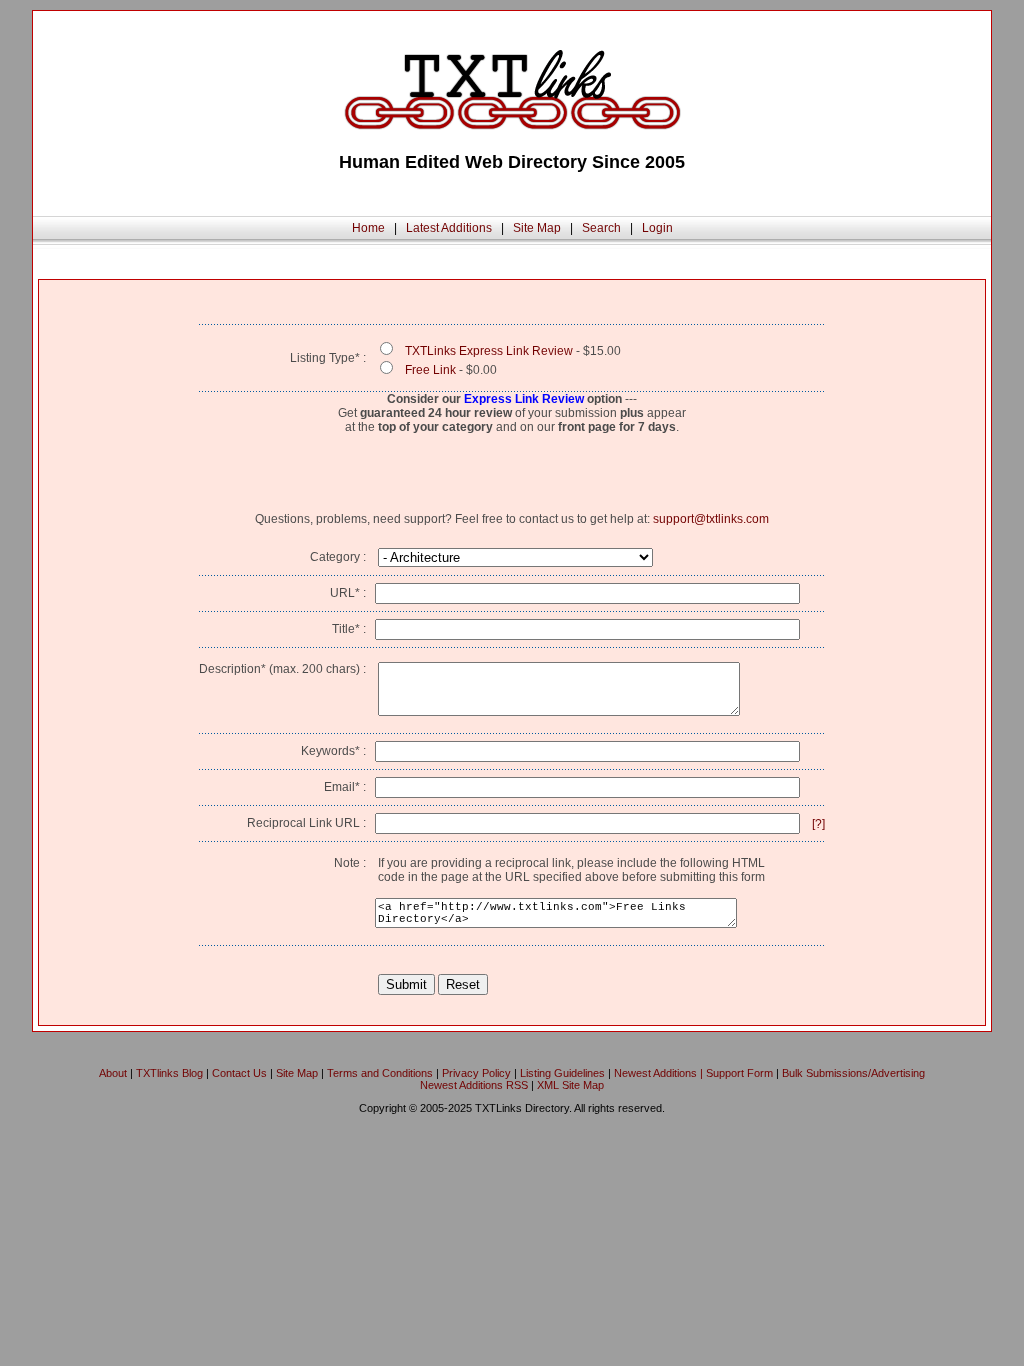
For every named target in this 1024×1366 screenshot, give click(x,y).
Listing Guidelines (562, 1073)
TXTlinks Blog (169, 1073)
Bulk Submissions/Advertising (853, 1073)
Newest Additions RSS (474, 1085)
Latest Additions (449, 228)
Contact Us (239, 1073)
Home (368, 228)
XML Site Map (570, 1085)
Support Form (739, 1073)
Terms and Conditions (380, 1073)
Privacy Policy (476, 1073)
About (113, 1073)
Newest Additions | (660, 1073)
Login (657, 228)
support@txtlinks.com (711, 519)
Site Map (537, 228)
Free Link (430, 370)
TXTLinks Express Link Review (489, 351)
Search (601, 228)
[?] (818, 824)
